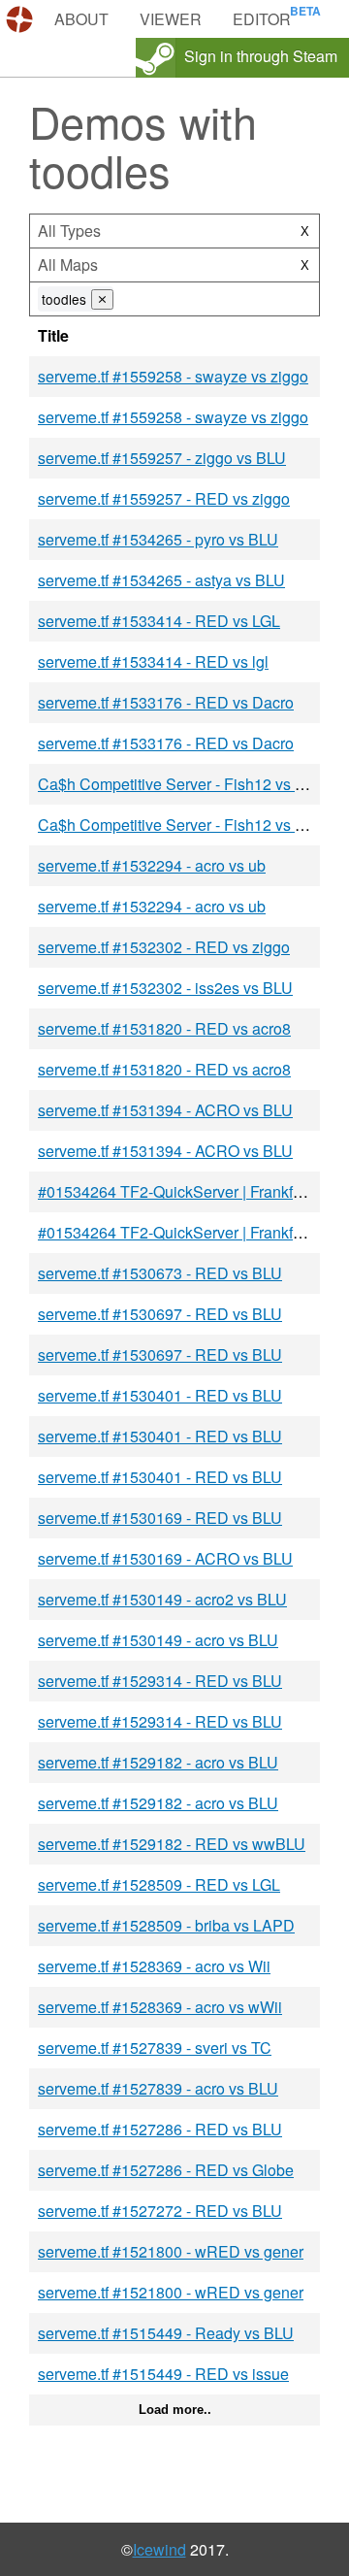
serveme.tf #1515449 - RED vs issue (163, 2374)
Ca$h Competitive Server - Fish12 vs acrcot (187, 825)
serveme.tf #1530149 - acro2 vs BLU (162, 1599)
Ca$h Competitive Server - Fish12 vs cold (181, 784)
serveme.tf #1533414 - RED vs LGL (159, 621)
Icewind (159, 2549)
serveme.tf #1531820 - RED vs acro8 (164, 1028)
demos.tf (22, 19)
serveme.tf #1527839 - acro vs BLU (158, 2088)
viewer (171, 19)
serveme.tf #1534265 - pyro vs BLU (158, 539)
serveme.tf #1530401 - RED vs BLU (160, 1395)
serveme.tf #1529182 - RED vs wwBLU (172, 1844)
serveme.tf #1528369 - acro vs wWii (160, 2007)
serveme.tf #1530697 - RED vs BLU (160, 1314)
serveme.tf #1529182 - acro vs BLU (158, 1762)
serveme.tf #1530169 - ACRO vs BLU (165, 1558)
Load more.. (175, 2410)
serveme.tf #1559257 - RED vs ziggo (164, 498)
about (81, 19)
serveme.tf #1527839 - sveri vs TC (155, 2048)
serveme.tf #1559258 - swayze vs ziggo (173, 376)
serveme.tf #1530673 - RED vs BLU (160, 1273)
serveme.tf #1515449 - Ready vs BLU (166, 2333)
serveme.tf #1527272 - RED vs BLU (160, 2211)
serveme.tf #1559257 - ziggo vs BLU (162, 458)
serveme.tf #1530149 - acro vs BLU (158, 1640)
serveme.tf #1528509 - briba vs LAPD (166, 1925)
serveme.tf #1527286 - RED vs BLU (160, 2129)
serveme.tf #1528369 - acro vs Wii (154, 1966)
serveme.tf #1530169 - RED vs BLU (160, 1518)
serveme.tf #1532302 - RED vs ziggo (164, 947)
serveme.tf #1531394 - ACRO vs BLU (165, 1110)
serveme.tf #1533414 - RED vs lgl (153, 661)
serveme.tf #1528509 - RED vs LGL (159, 1884)
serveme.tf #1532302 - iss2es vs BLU (165, 988)
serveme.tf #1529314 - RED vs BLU (160, 1681)
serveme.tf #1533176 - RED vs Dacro (166, 702)
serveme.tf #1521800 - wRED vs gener (171, 2251)
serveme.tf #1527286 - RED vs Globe (166, 2170)
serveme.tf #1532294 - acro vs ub (152, 865)
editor (262, 19)
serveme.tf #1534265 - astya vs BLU (161, 580)
